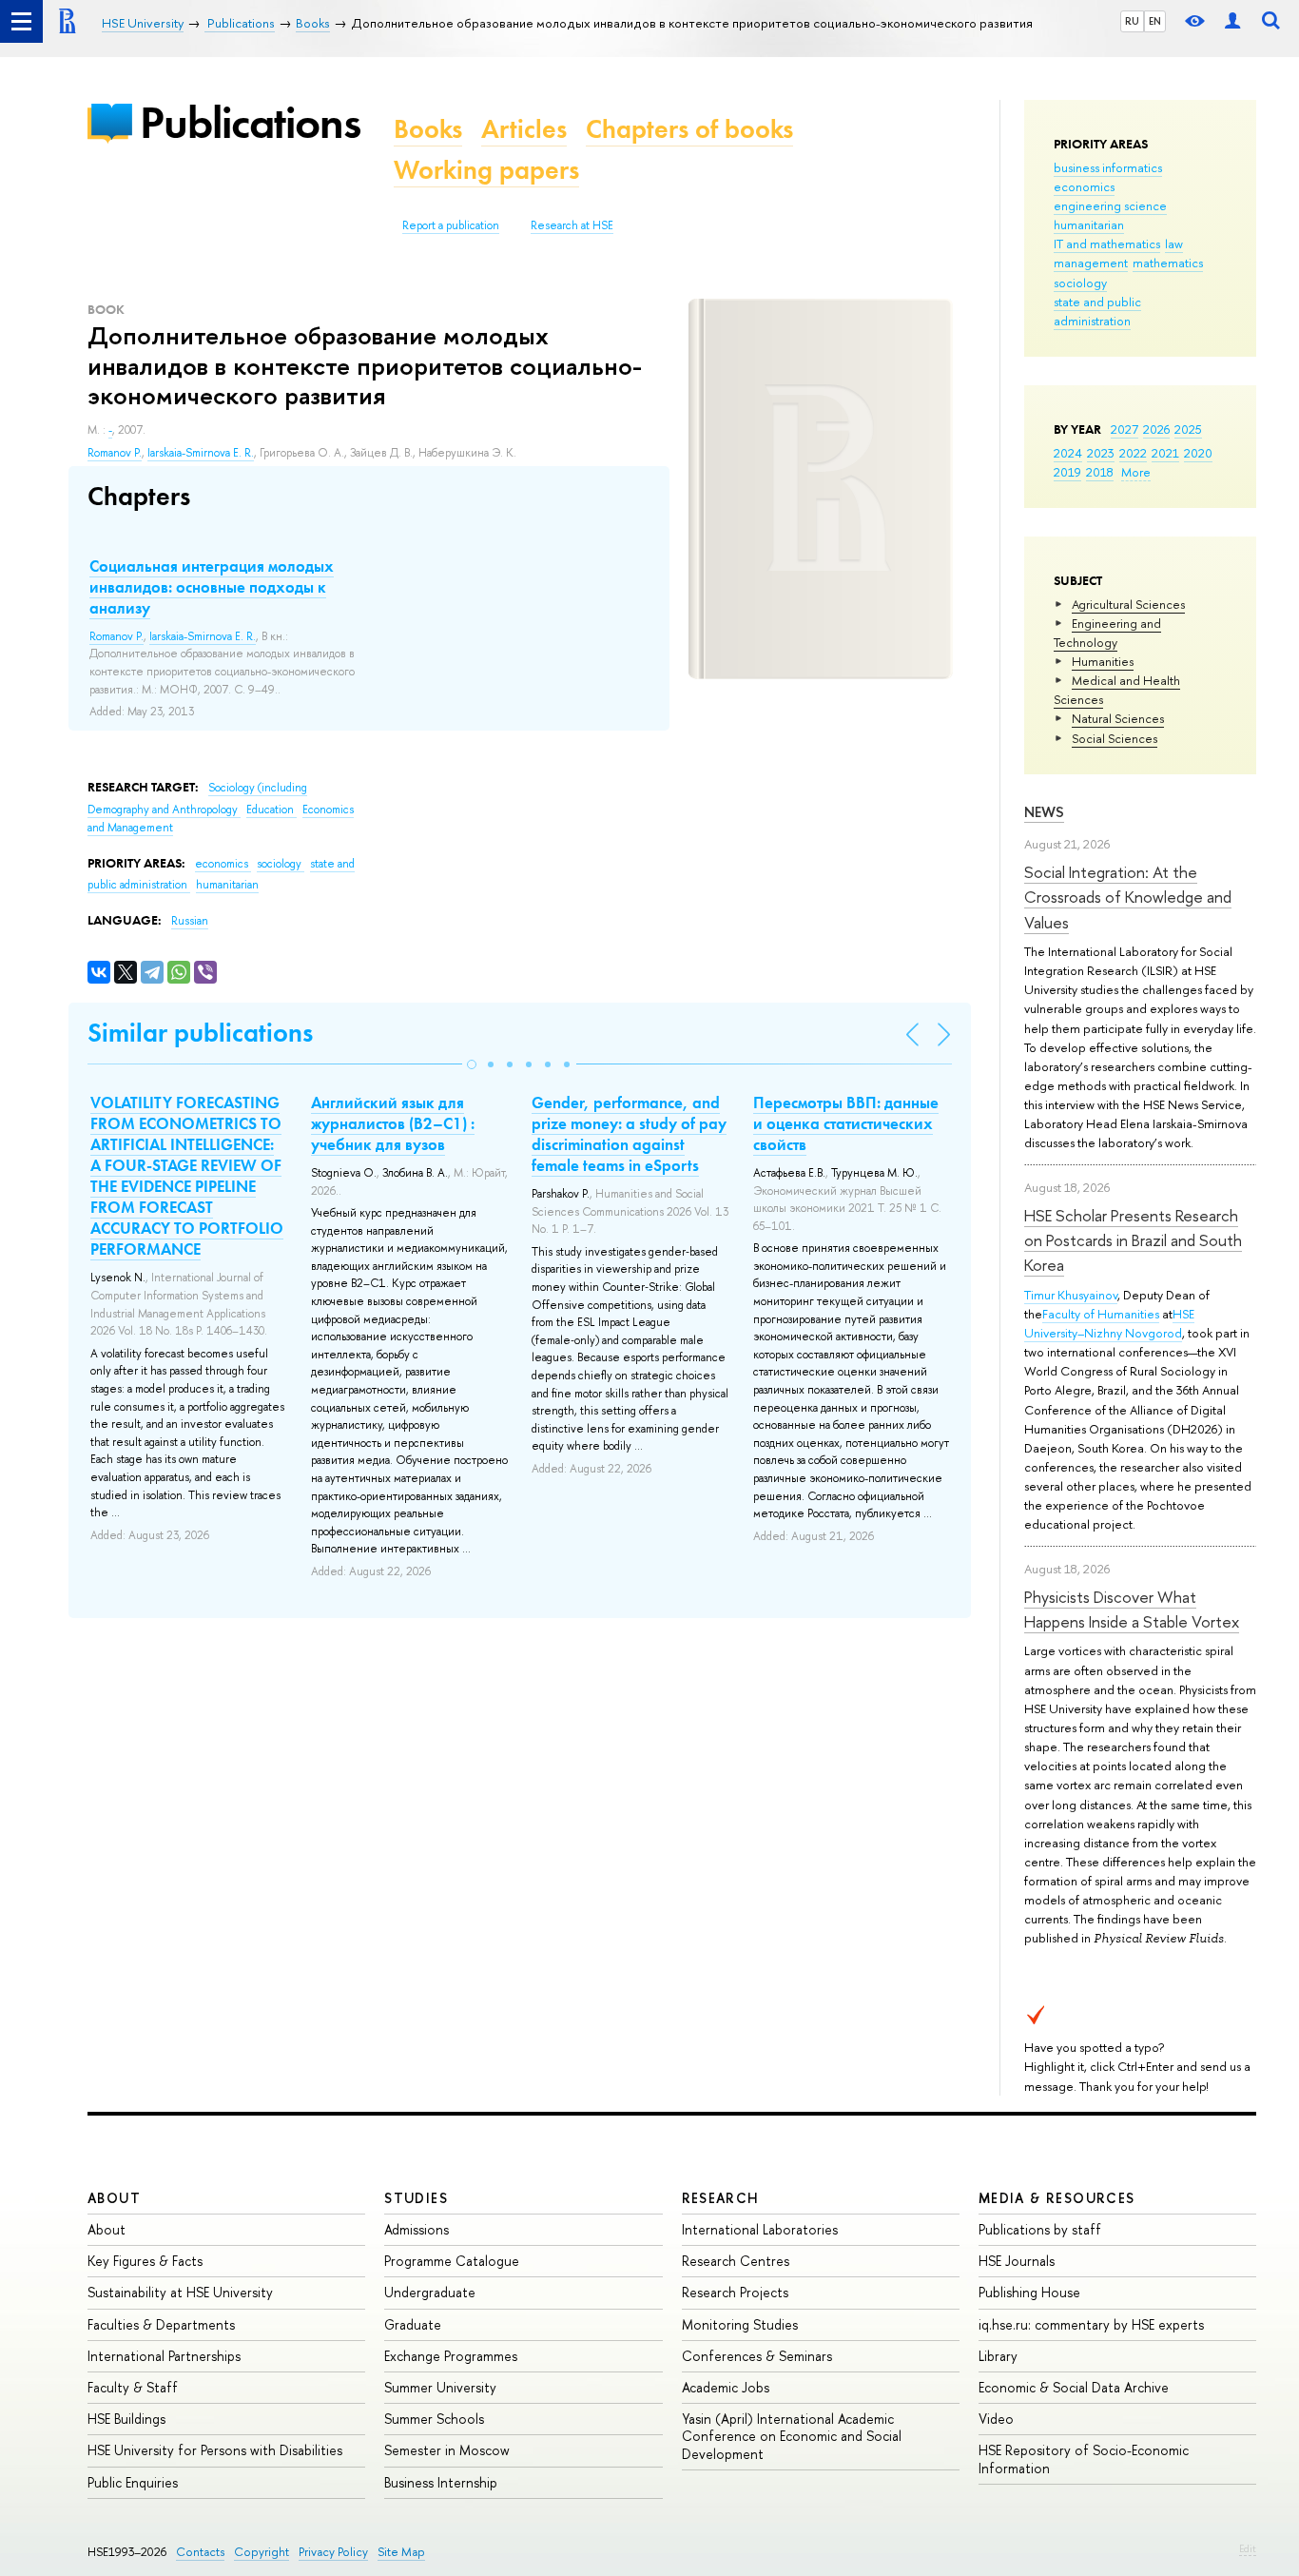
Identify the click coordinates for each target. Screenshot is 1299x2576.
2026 (1156, 429)
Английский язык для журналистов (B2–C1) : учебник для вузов (393, 1123)
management (1091, 263)
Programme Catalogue (452, 2261)
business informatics (1108, 167)
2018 (1100, 472)
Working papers (486, 170)
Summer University (440, 2387)
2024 (1068, 453)
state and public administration (1097, 311)
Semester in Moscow (447, 2450)
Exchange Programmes (451, 2356)
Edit (1248, 2548)
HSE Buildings (126, 2419)
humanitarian (1089, 224)
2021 (1165, 453)
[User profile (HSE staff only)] (1232, 21)
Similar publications (200, 1033)
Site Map (401, 2552)
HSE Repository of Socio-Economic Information (1084, 2459)
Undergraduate (430, 2292)
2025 (1188, 429)
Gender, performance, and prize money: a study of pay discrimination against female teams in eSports (629, 1134)
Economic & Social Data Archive (1074, 2387)
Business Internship (441, 2482)
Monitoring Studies (740, 2324)
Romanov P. (115, 453)
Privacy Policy (333, 2552)
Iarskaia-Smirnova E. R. (201, 453)
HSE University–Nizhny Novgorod (1109, 1323)
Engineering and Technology (1107, 633)
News (1044, 812)
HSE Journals (1017, 2261)
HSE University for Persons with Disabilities (215, 2450)
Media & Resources (1057, 2198)
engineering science (1110, 205)
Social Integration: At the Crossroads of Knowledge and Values (1128, 897)
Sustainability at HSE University (180, 2292)
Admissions (417, 2229)
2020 (1198, 453)
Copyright (262, 2552)
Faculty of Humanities (1101, 1314)
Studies (416, 2198)
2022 (1133, 453)
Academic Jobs (726, 2387)
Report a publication (451, 225)
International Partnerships (164, 2356)
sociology (1080, 283)
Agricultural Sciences (1128, 604)
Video (996, 2419)
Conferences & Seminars (757, 2356)
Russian (190, 921)
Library (998, 2356)
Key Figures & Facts (145, 2261)
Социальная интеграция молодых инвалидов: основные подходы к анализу (212, 587)
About (114, 2198)
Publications (250, 122)
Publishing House (1029, 2292)
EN (1155, 21)
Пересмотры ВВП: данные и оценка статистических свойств (846, 1123)
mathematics (1168, 263)
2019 (1067, 472)
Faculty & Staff (133, 2387)
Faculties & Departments (161, 2324)
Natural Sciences (1118, 718)
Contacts (200, 2552)
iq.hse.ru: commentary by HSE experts (1091, 2324)
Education (271, 810)
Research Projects (735, 2292)
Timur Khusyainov (1071, 1295)
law (1174, 244)
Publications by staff (1040, 2229)
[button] (472, 1064)
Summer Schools (434, 2419)
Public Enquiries (133, 2482)
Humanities (1103, 661)
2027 (1125, 429)
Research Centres (736, 2261)
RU (1132, 21)
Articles (524, 129)
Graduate (413, 2324)
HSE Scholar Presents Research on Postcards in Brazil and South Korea (1133, 1240)
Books (428, 129)
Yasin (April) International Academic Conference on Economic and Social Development (792, 2436)
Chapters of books (689, 129)
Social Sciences (1115, 738)
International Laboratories (760, 2229)
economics (1084, 186)
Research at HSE (572, 225)
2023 (1101, 453)
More (1136, 472)
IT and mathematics (1107, 244)
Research (721, 2198)
